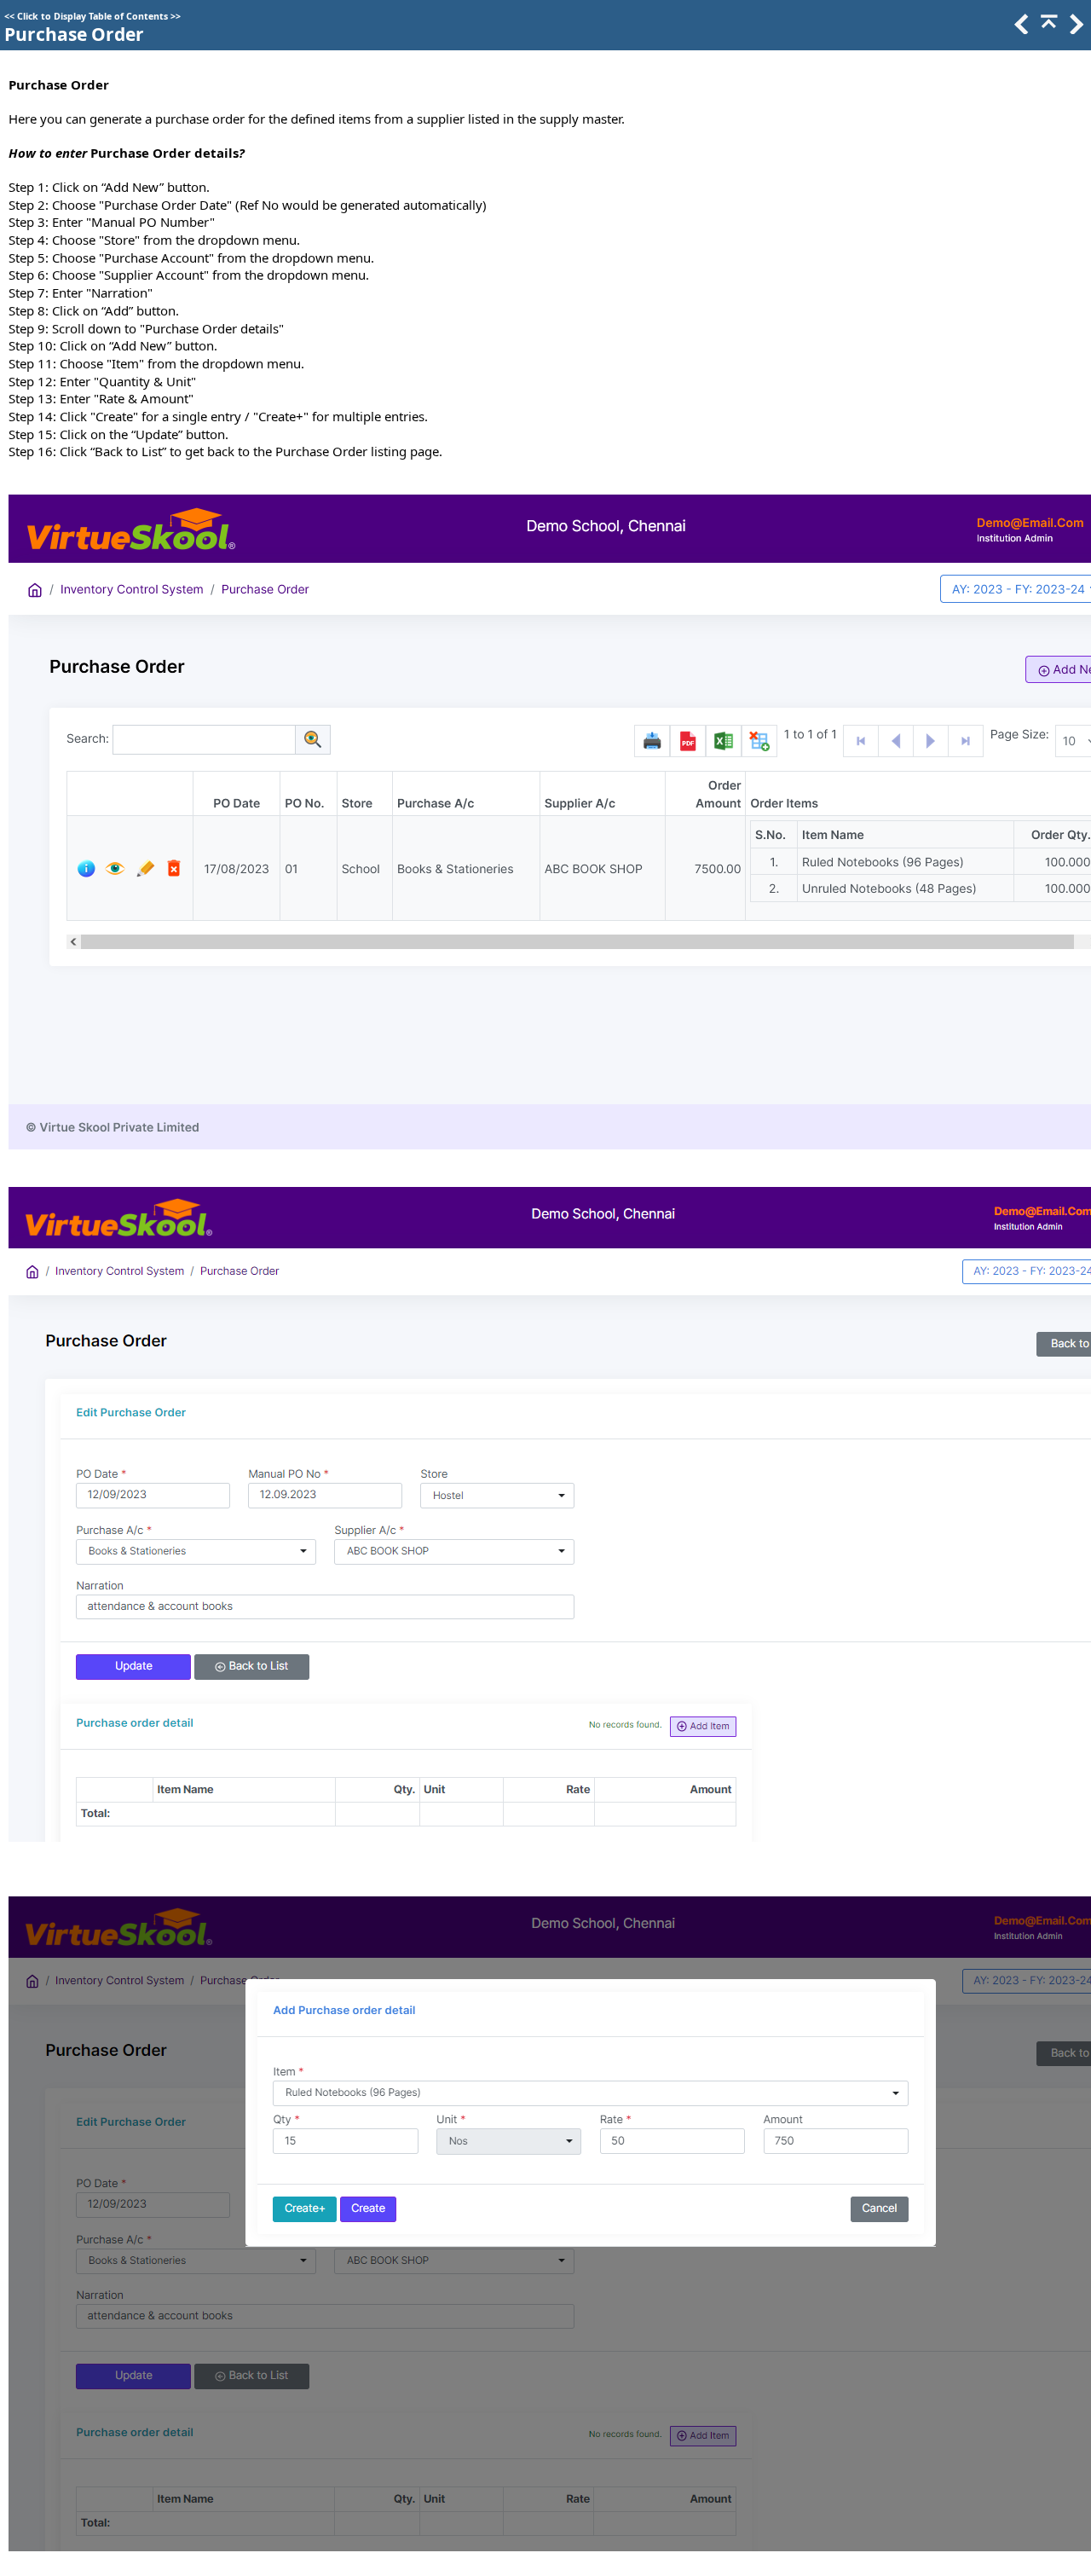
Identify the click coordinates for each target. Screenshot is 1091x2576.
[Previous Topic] (1020, 29)
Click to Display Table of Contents (92, 16)
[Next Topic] (1075, 29)
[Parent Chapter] (1048, 29)
